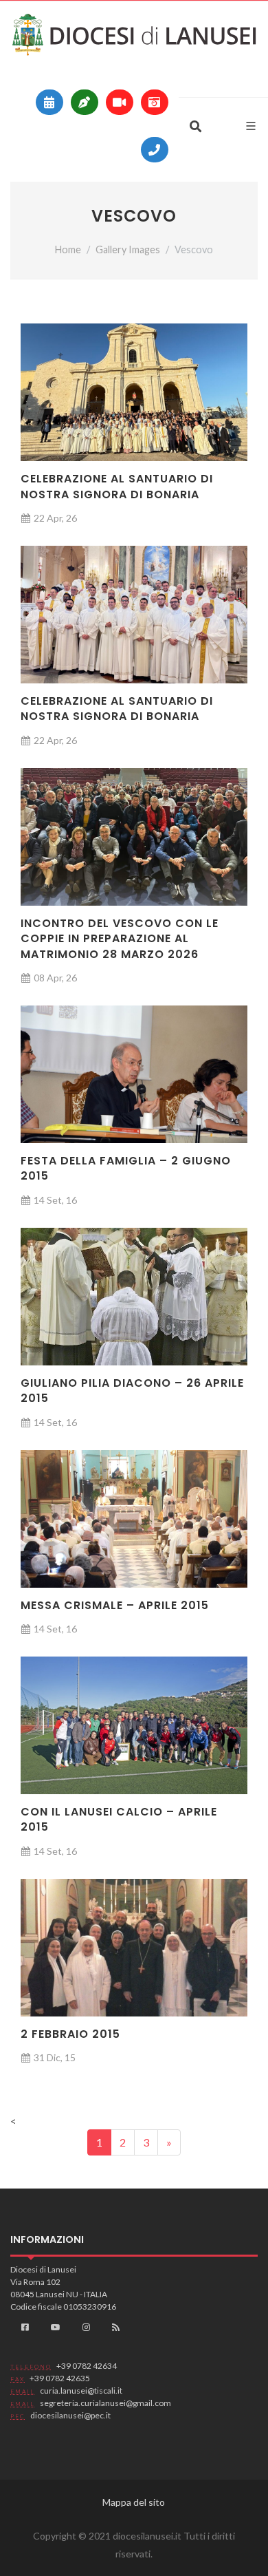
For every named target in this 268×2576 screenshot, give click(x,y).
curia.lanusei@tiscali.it (81, 2391)
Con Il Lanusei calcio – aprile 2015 (119, 1819)
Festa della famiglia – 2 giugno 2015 (126, 1168)
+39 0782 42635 (60, 2378)
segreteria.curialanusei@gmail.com (105, 2403)
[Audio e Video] (120, 102)
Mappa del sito (134, 2502)
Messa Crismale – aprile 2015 (115, 1605)
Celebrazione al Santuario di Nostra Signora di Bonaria (117, 486)
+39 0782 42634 (87, 2366)
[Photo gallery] (155, 102)
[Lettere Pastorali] (85, 102)
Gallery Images (128, 249)
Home (68, 249)
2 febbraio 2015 (70, 2034)
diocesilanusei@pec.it (70, 2415)
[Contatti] (155, 150)
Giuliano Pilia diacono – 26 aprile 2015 (132, 1391)
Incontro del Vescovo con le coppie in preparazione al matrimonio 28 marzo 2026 (120, 939)
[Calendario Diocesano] (49, 102)
